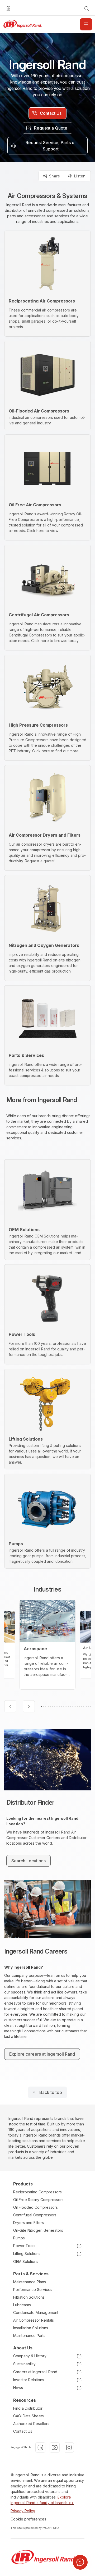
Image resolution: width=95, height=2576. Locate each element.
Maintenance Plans (30, 2282)
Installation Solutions (31, 2328)
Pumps (19, 2238)
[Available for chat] (80, 2562)
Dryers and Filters (28, 2223)
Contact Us (23, 2431)
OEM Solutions (26, 2261)
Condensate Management (36, 2313)
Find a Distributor (28, 2408)
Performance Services (33, 2289)
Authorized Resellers (31, 2424)
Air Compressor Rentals (34, 2320)
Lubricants (22, 2305)
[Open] (86, 24)
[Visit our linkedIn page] (40, 2447)
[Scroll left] (10, 1706)
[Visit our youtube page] (55, 2447)
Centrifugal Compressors (35, 2215)
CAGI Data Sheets (28, 2416)
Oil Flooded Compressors (35, 2207)
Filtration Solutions (29, 2297)
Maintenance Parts (29, 2336)
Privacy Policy (23, 2511)
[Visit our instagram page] (69, 2447)
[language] (8, 8)
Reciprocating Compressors (37, 2192)
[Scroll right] (29, 1706)
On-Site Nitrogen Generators (38, 2230)
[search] (87, 8)
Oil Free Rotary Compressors (38, 2200)
